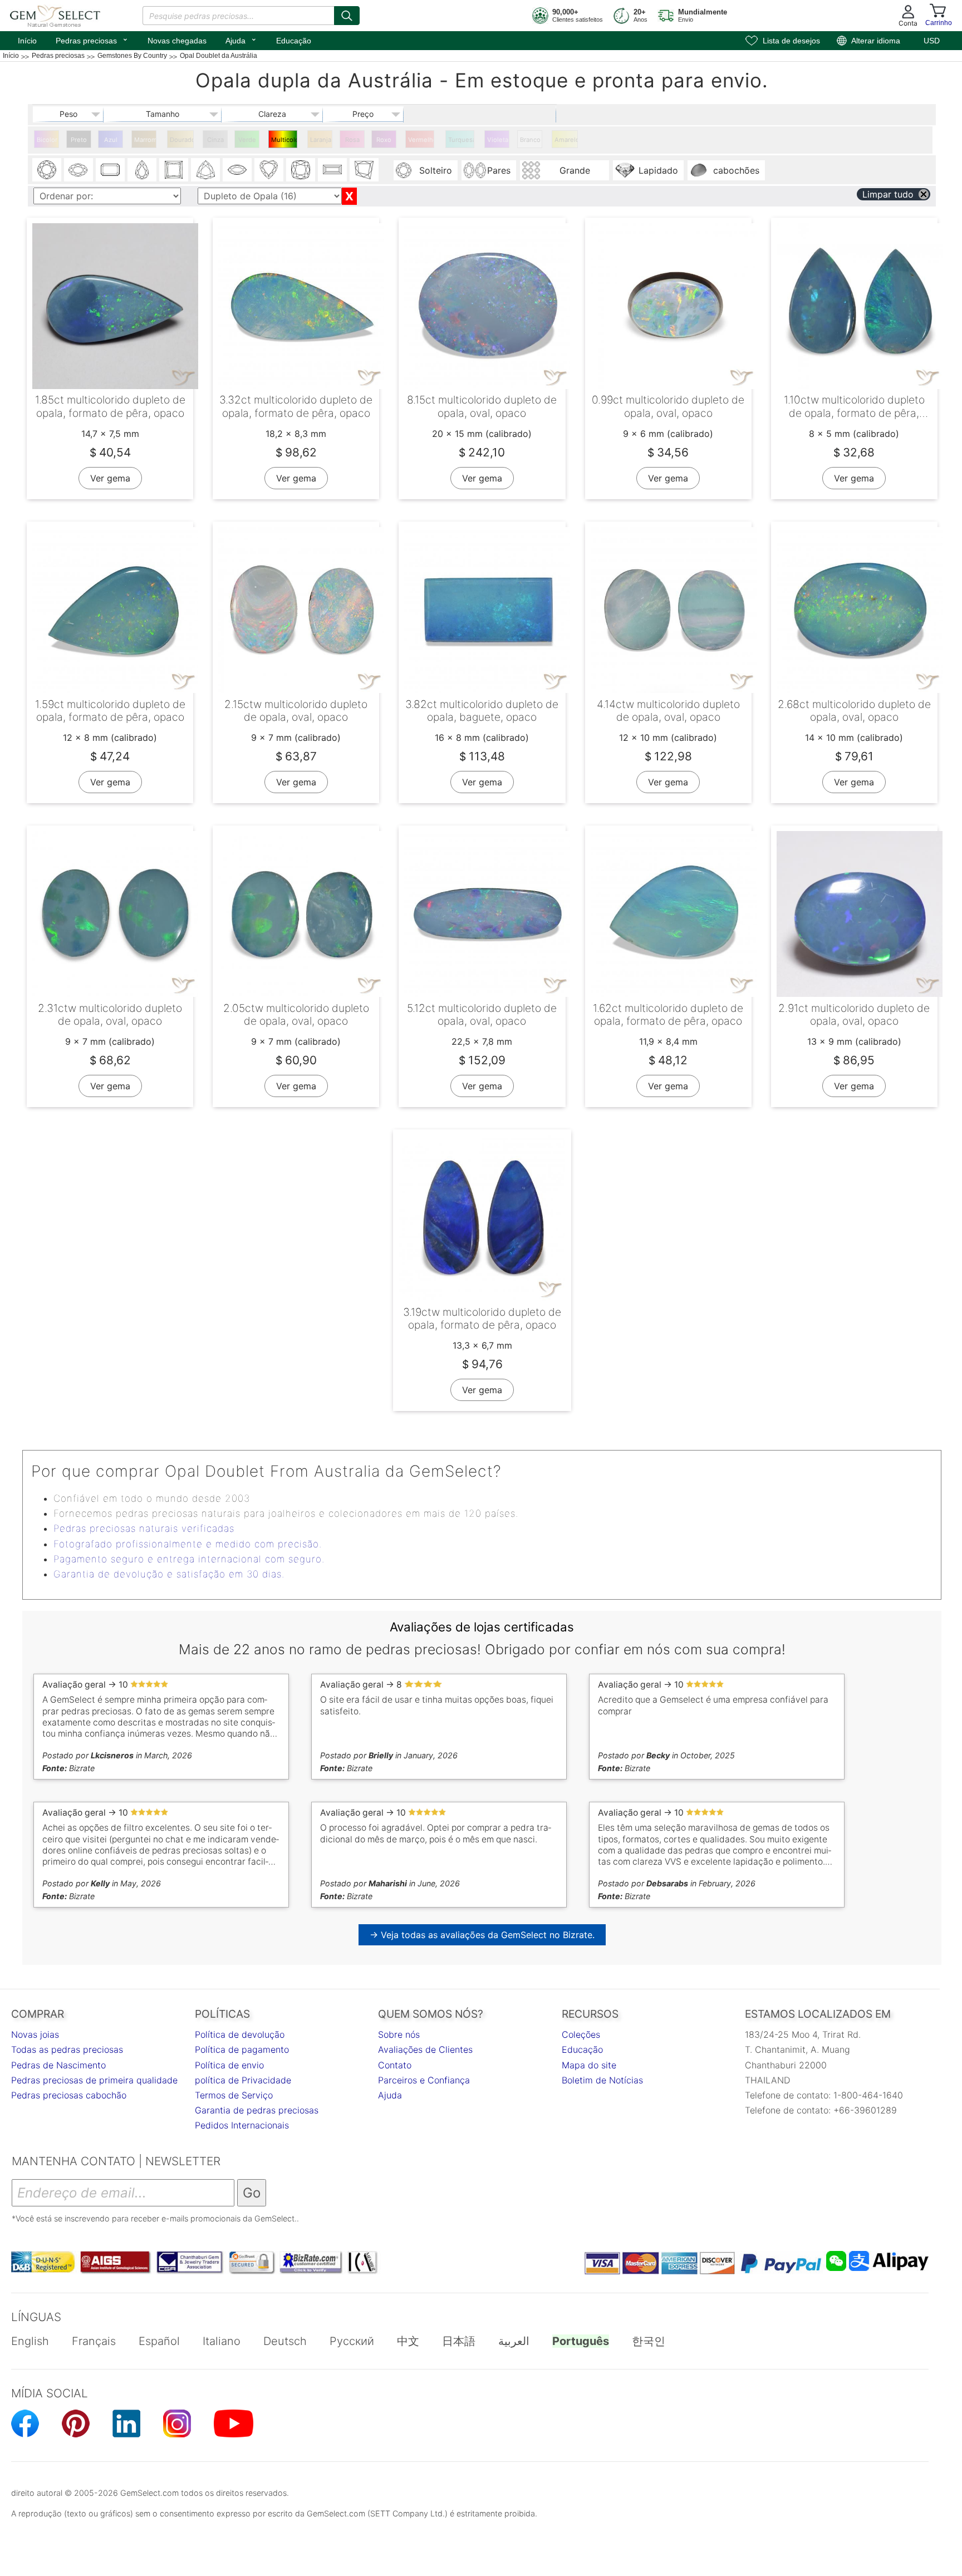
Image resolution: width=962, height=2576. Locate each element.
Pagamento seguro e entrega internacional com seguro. (189, 1559)
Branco (530, 140)
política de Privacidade (243, 2080)
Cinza (215, 140)
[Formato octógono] (110, 170)
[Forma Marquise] (237, 170)
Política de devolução (240, 2034)
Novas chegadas (177, 41)
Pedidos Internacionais (242, 2125)
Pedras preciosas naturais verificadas (144, 1528)
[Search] (347, 16)
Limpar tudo (888, 194)
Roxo (384, 140)
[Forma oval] (78, 170)
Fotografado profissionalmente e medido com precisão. (188, 1544)
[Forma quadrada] (174, 170)
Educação (294, 41)
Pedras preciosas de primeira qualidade (94, 2080)
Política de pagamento (242, 2049)
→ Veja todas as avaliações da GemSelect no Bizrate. (482, 1935)
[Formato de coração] (269, 170)
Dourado (182, 140)
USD (932, 41)
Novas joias (35, 2034)
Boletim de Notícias (602, 2080)
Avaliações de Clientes (425, 2049)
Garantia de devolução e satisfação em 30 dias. (169, 1574)
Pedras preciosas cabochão (69, 2095)
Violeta (498, 140)
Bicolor (47, 140)
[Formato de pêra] (142, 170)
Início (27, 41)
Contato (395, 2065)
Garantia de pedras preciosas (257, 2110)
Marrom (145, 140)
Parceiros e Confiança (424, 2080)
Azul (111, 140)
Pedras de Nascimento (58, 2065)
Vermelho (421, 140)
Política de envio (229, 2065)
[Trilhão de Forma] (205, 170)
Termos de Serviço (234, 2095)
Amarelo (566, 140)
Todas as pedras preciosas (67, 2049)
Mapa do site (589, 2065)
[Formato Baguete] (332, 170)
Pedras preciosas (92, 40)
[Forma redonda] (47, 170)
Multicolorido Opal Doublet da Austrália (284, 142)
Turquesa (461, 140)
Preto (79, 140)
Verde (247, 140)
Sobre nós (399, 2034)
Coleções (581, 2034)
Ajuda (241, 40)
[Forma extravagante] (364, 170)
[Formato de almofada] (301, 170)
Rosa (352, 140)
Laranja (321, 140)
